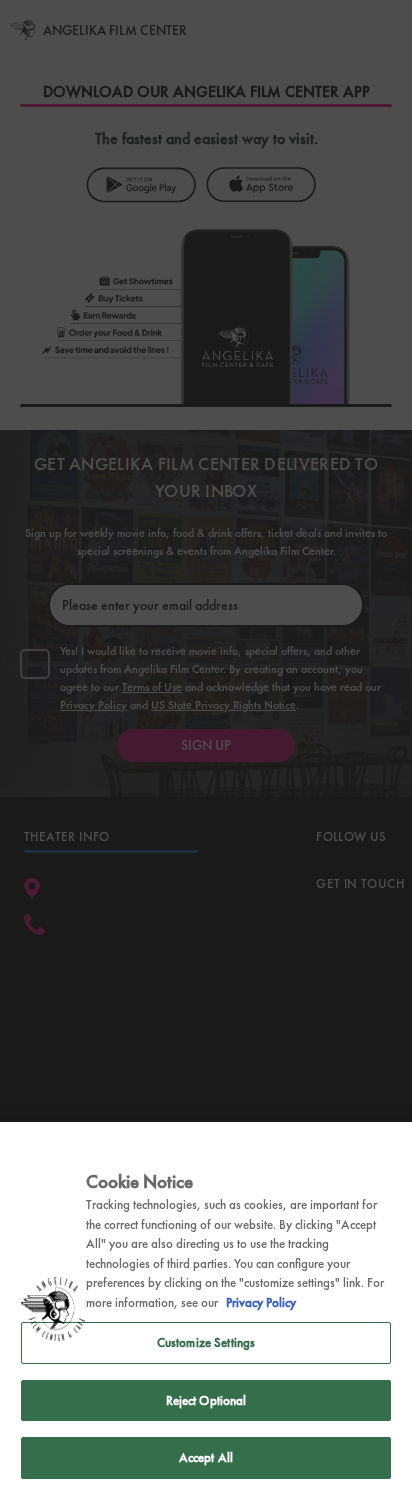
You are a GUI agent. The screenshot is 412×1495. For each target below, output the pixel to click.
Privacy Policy (261, 1302)
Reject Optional (206, 1400)
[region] (206, 1308)
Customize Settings (206, 1342)
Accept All (206, 1457)
